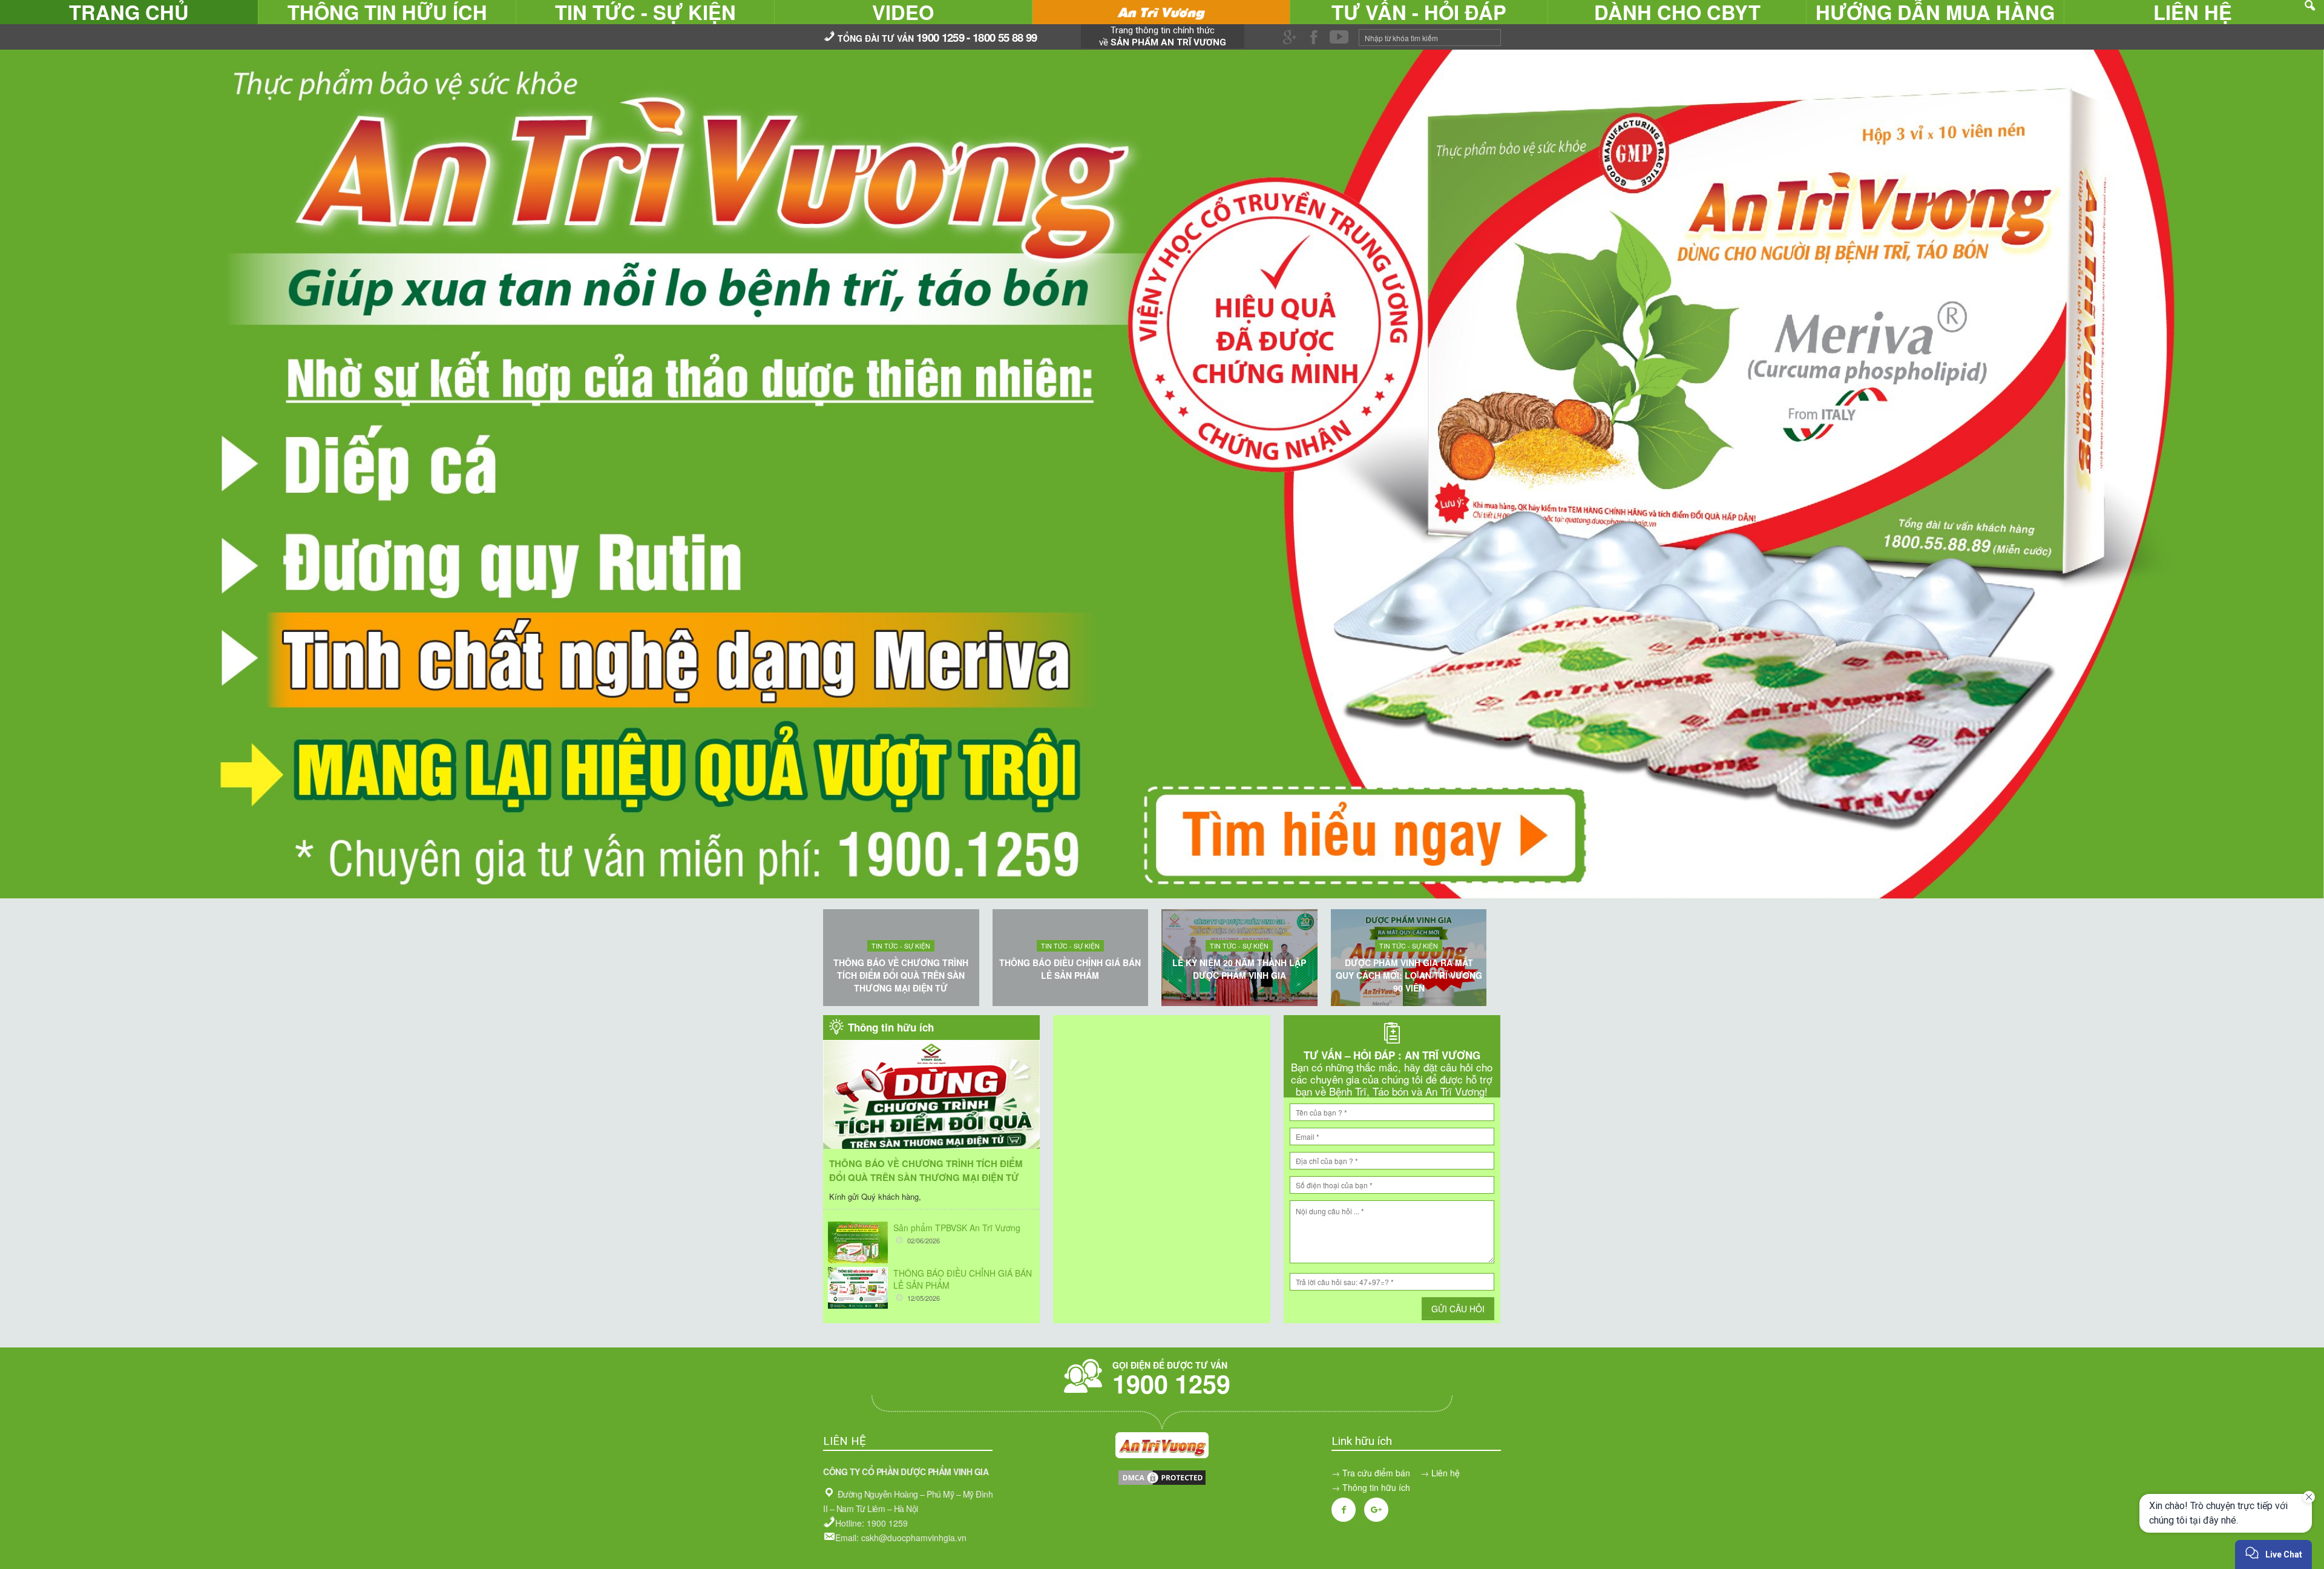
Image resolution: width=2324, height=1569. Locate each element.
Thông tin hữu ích (1376, 1487)
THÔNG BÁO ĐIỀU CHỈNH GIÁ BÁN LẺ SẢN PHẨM (1070, 969)
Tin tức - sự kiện (901, 946)
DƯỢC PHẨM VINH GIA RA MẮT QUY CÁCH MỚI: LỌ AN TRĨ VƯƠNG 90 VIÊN (1409, 975)
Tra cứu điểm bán (1376, 1473)
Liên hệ (1446, 1473)
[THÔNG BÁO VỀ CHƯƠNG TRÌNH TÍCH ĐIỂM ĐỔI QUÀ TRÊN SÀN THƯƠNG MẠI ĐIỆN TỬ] (931, 1112)
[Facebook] (1344, 1510)
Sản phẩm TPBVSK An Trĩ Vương (957, 1228)
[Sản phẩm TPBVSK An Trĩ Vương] (858, 1242)
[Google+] (1376, 1510)
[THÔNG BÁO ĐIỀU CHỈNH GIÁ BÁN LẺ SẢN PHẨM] (858, 1288)
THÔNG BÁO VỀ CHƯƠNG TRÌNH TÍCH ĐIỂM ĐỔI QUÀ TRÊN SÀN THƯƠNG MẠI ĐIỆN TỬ (901, 975)
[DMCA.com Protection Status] (1162, 1483)
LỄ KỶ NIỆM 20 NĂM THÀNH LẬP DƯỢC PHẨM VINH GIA (1239, 969)
